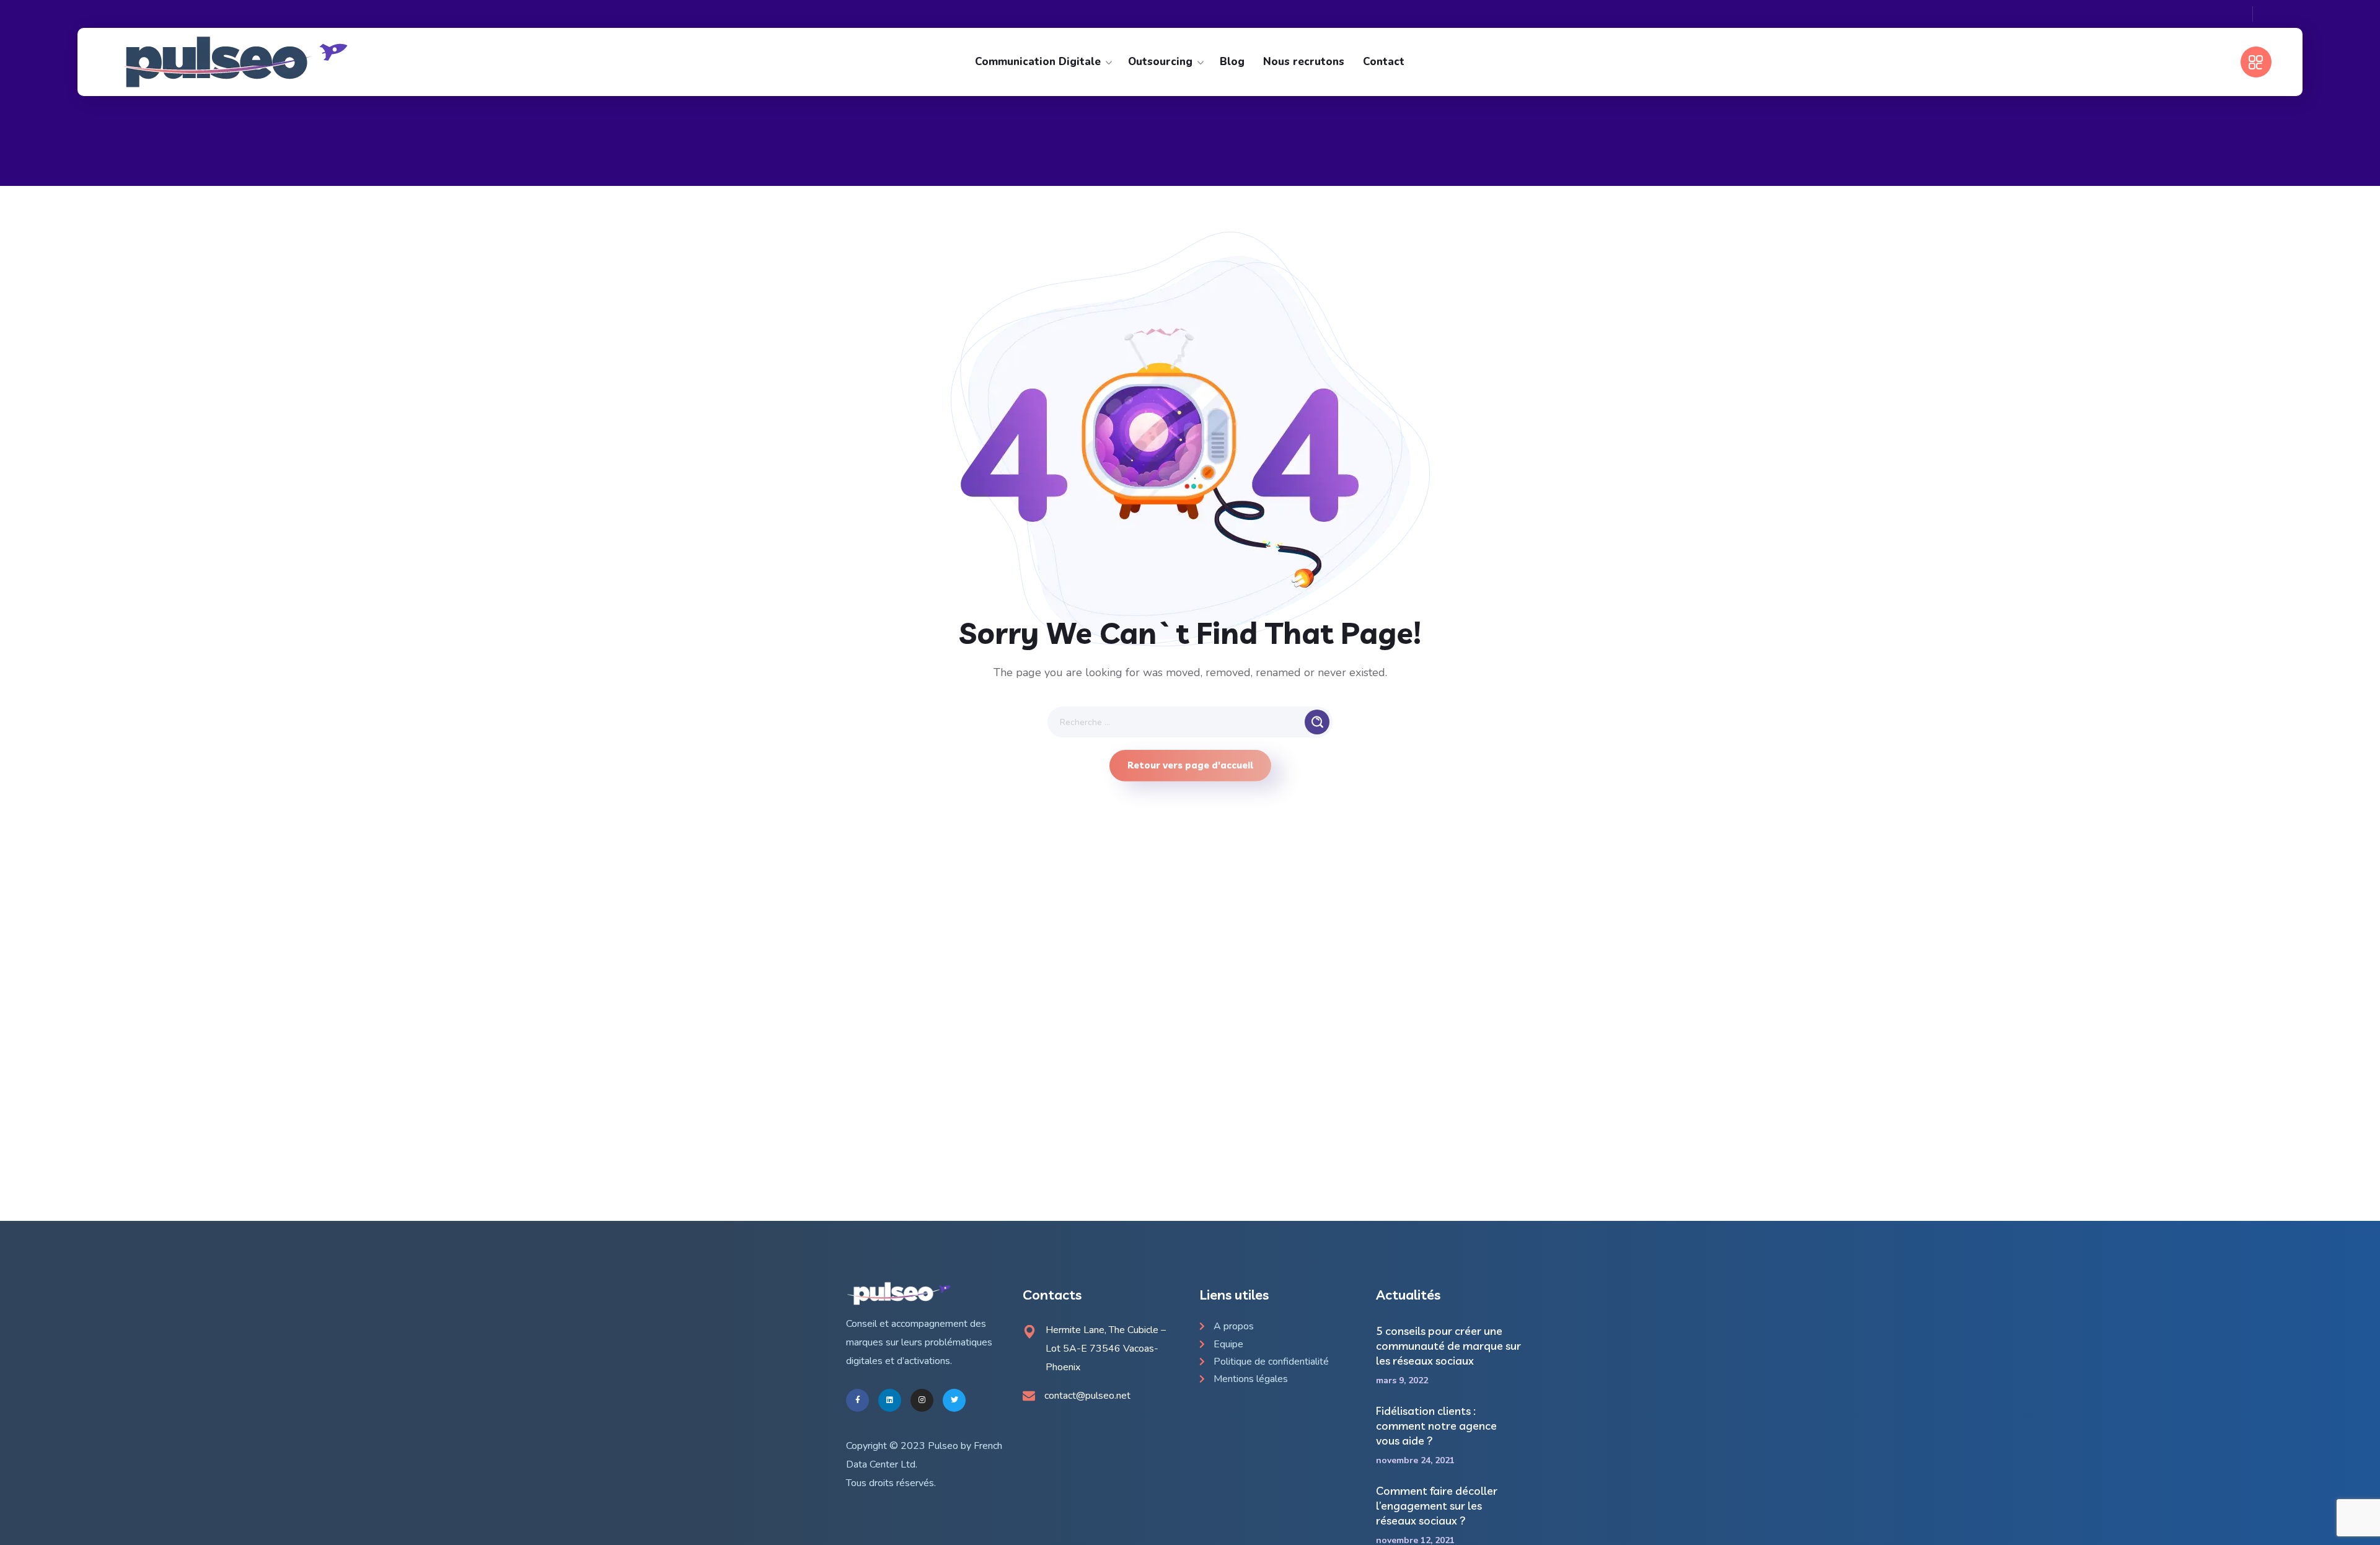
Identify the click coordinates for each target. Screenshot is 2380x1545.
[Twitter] (954, 1400)
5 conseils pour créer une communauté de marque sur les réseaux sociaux (1448, 1346)
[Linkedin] (890, 1400)
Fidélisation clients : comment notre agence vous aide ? (1436, 1426)
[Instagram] (922, 1400)
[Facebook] (857, 1400)
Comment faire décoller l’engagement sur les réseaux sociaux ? (1437, 1506)
